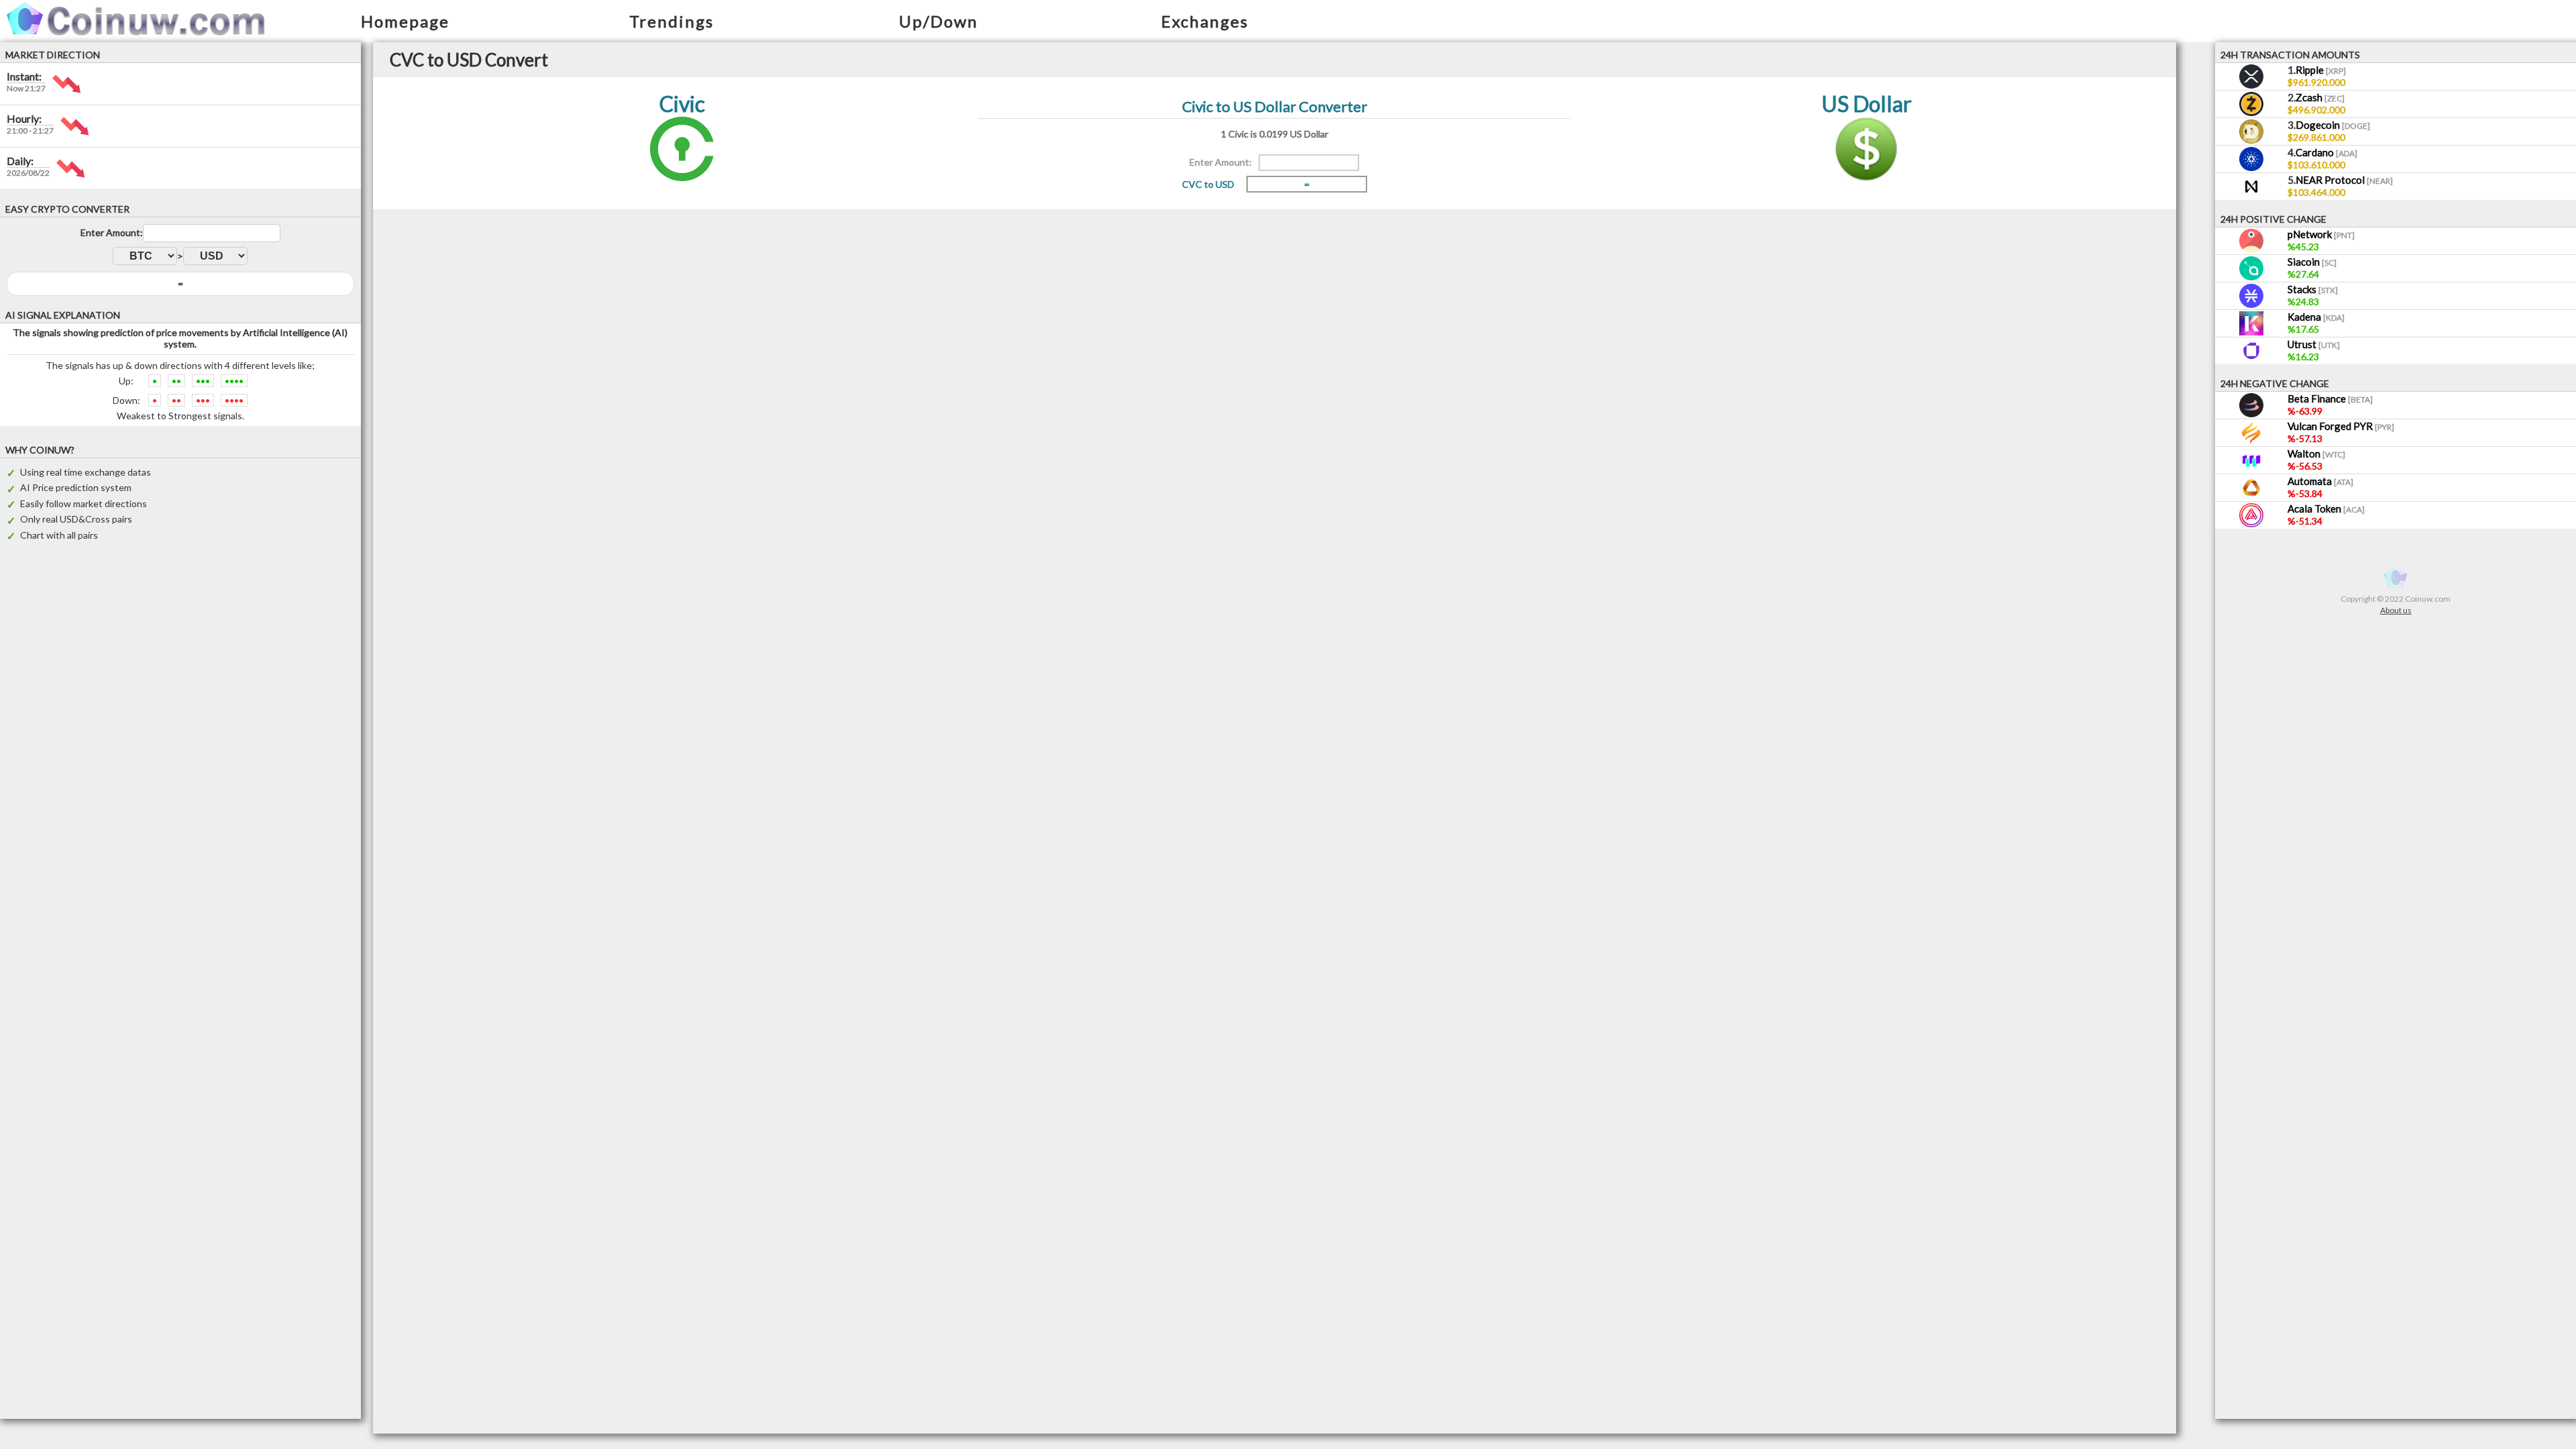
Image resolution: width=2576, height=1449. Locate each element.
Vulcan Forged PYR (2341, 426)
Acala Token (2326, 508)
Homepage (405, 21)
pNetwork (2321, 234)
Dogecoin (2333, 125)
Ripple (2321, 70)
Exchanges (1205, 21)
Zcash (2320, 97)
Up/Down (938, 21)
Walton (2316, 453)
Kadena (2316, 317)
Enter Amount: (112, 232)
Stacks (2313, 289)
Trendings (672, 21)
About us (2396, 610)
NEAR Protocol (2344, 180)
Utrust (2314, 344)
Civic (682, 104)
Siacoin (2312, 262)
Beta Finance (2330, 398)
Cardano (2326, 152)
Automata (2320, 481)
